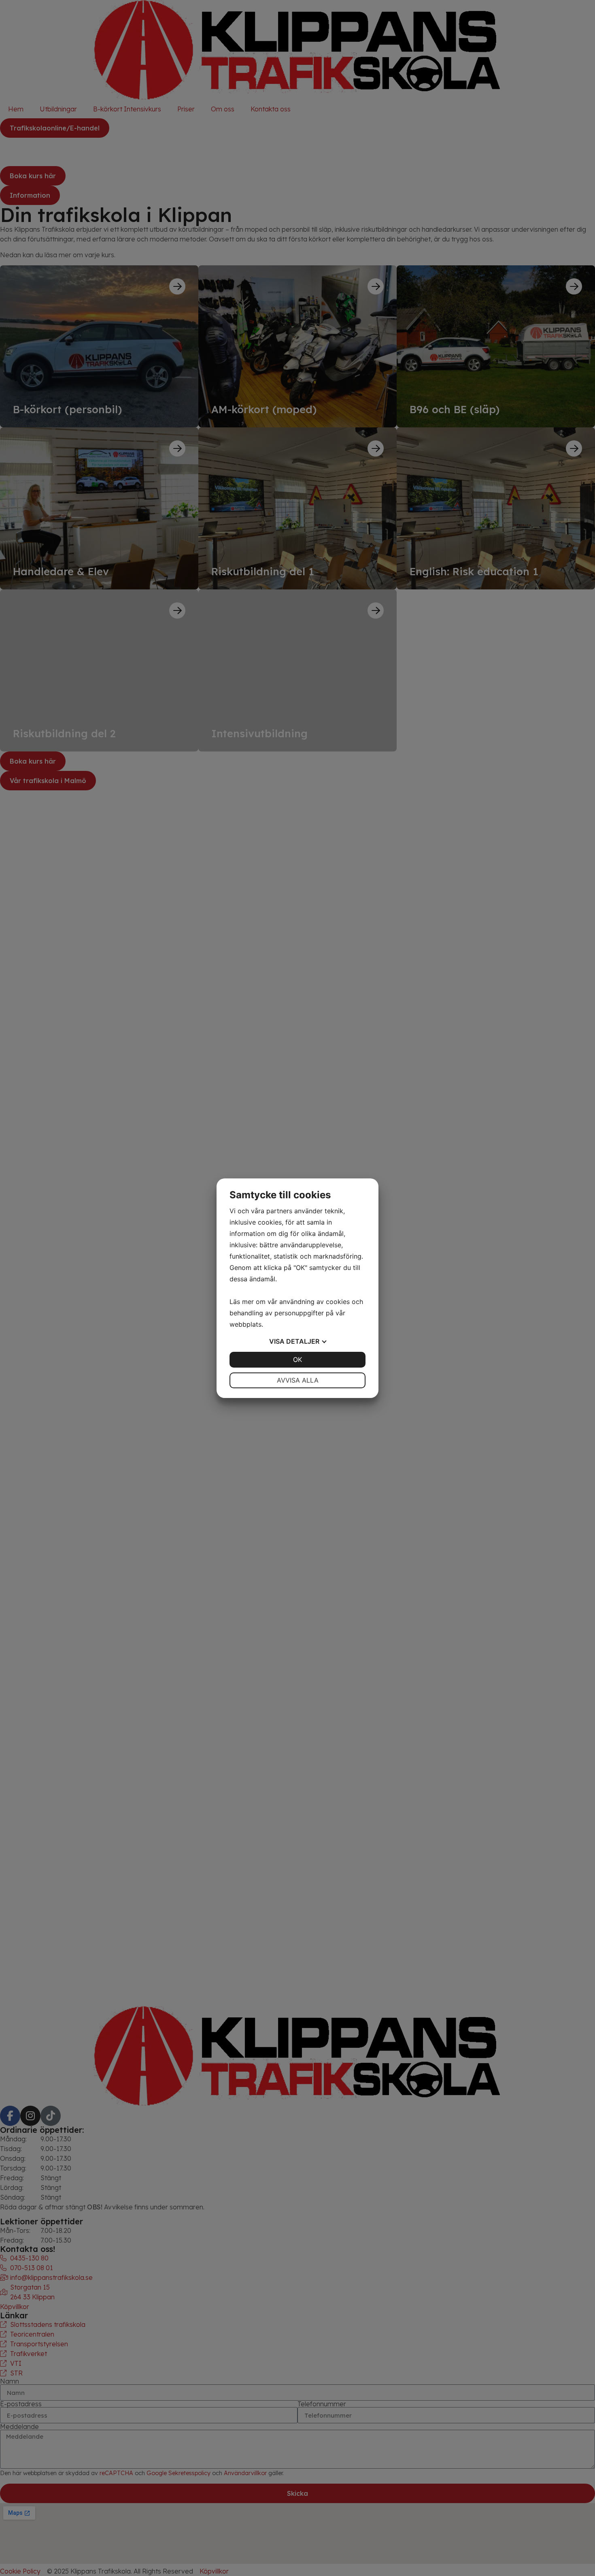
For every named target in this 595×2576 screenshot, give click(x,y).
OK (297, 1359)
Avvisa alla (298, 1380)
